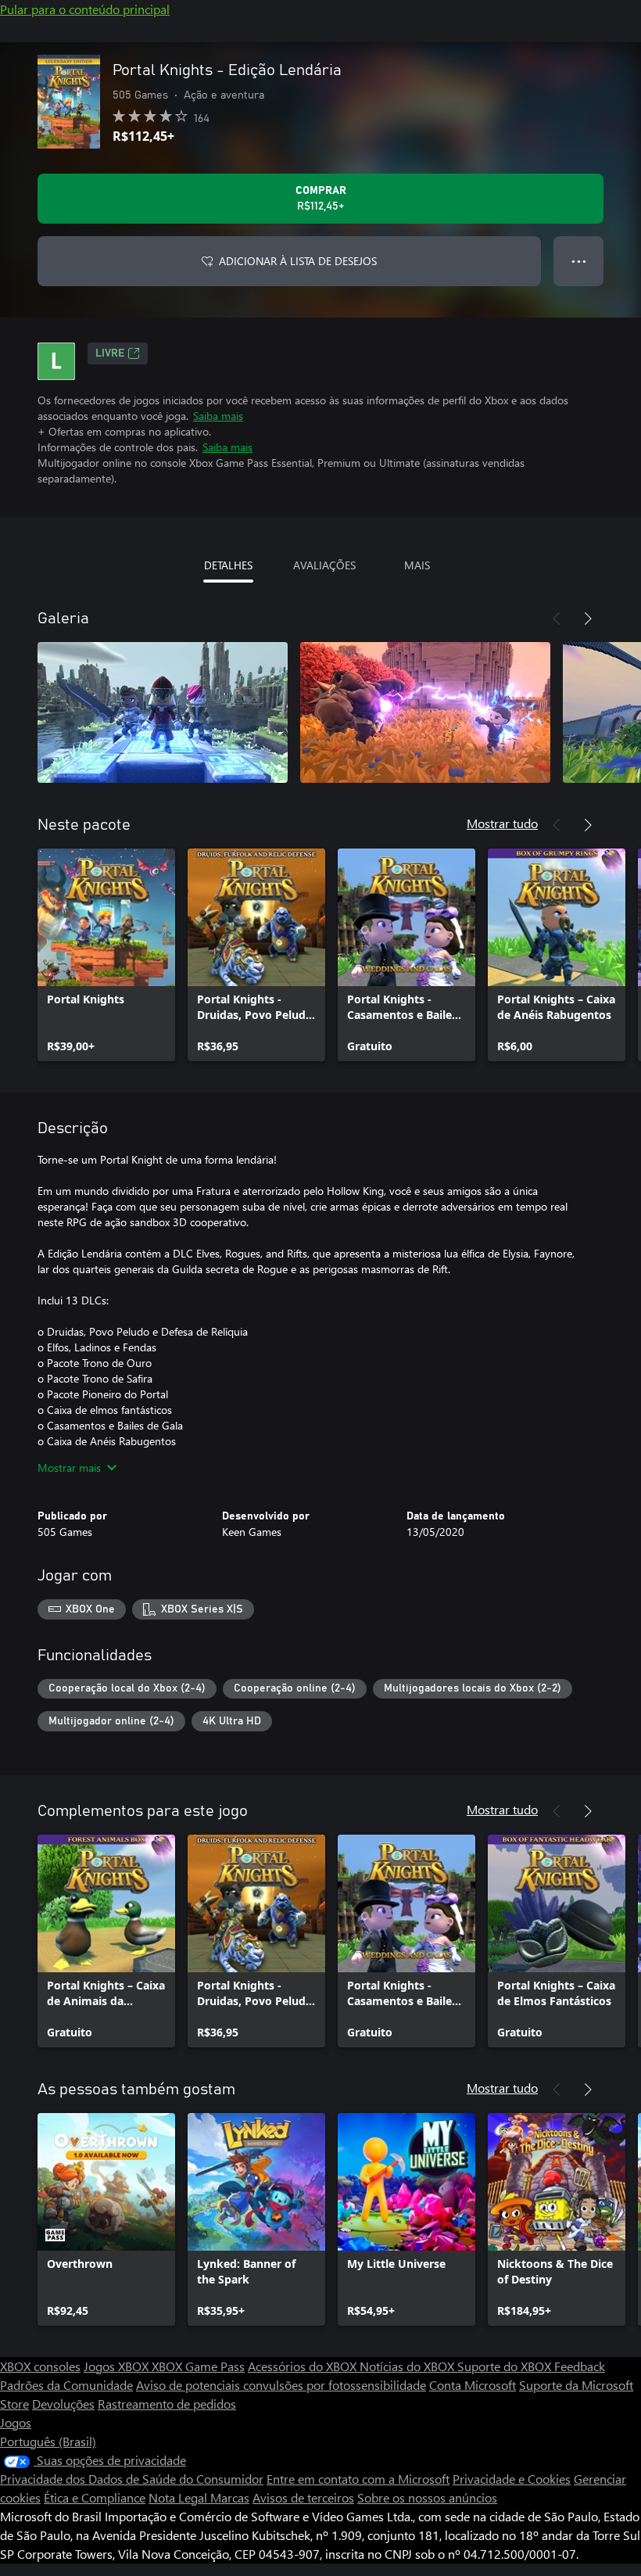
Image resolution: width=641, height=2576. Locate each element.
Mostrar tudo (502, 823)
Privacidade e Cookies (512, 2479)
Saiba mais (218, 416)
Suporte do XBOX (506, 2366)
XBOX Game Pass (198, 2366)
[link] (106, 955)
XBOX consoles (40, 2366)
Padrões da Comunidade (66, 2385)
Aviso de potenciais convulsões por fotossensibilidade (281, 2385)
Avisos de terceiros (303, 2497)
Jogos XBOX (118, 2366)
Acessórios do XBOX (304, 2366)
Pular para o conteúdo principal (85, 9)
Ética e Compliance (95, 2497)
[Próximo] (588, 619)
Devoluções (63, 2404)
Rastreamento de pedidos (167, 2404)
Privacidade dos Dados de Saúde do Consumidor (132, 2479)
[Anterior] (557, 619)
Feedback (580, 2366)
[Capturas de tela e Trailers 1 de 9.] (163, 712)
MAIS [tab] (417, 565)
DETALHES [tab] (228, 565)
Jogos (16, 2422)
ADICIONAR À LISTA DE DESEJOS (298, 261)
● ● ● (579, 261)
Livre (110, 353)
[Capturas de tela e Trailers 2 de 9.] (425, 712)
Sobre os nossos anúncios (427, 2497)
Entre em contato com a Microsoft (358, 2479)
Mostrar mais (69, 1467)
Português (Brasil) (48, 2441)
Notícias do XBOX (408, 2366)
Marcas (230, 2497)
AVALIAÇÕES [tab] (324, 565)
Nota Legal (179, 2497)
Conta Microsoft (473, 2385)
